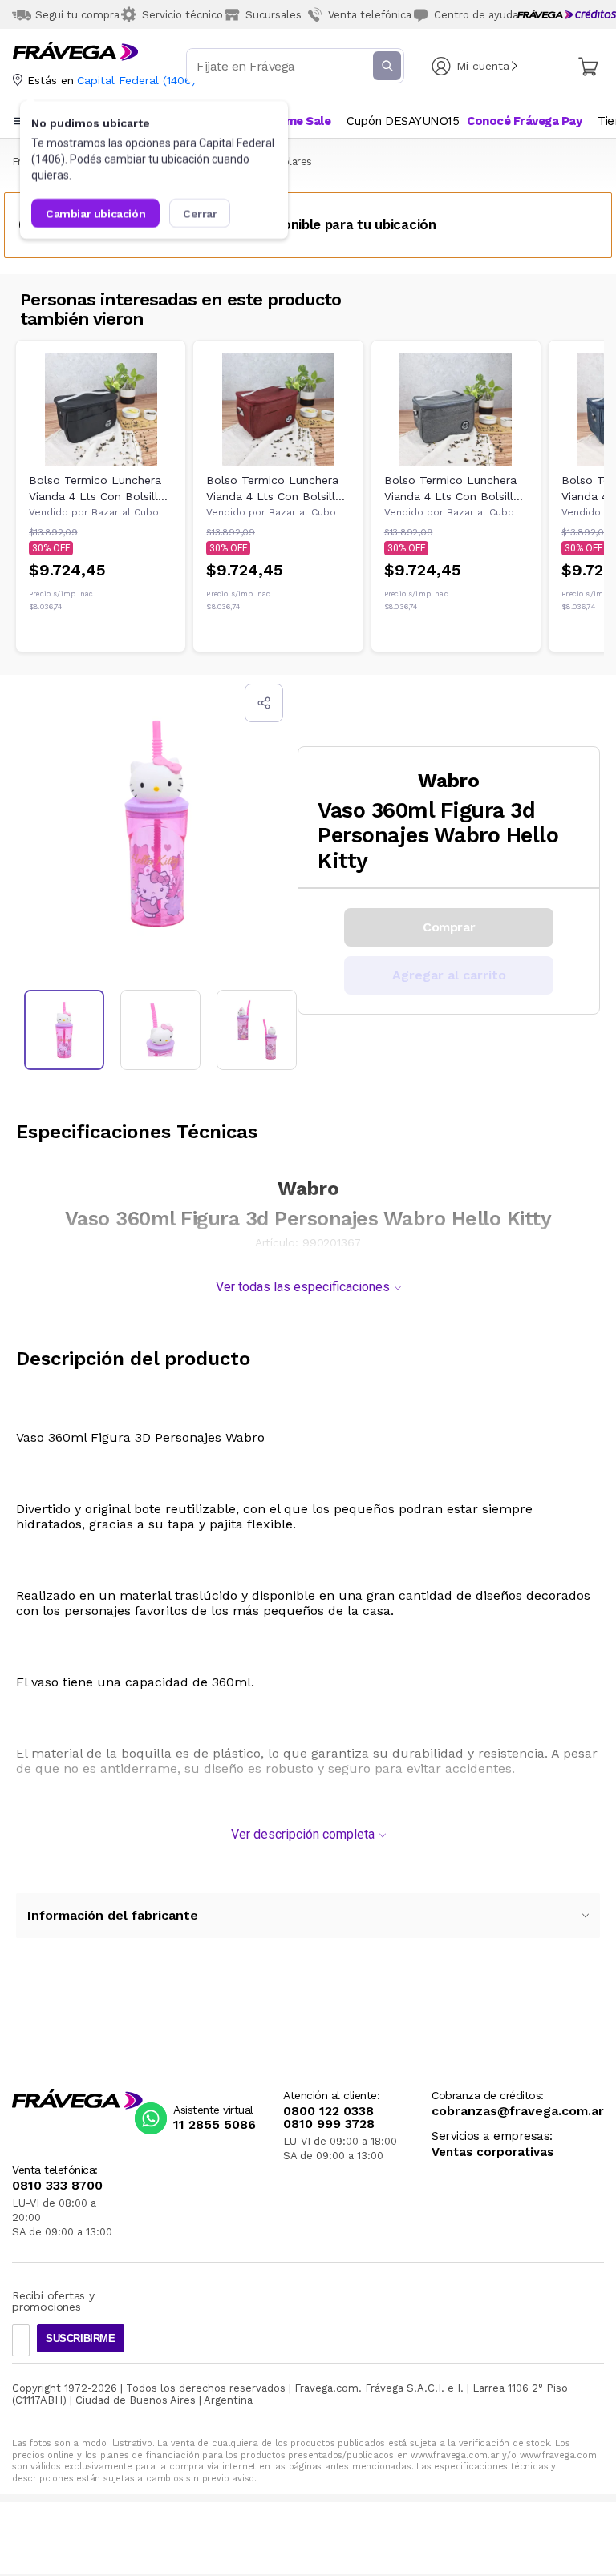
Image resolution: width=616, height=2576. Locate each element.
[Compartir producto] (264, 703)
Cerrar (200, 213)
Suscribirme (81, 2338)
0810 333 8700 (57, 2186)
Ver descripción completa (303, 1834)
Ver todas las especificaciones (303, 1287)
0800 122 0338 (328, 2111)
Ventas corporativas (492, 2152)
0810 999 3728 (329, 2124)
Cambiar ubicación (95, 213)
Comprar (449, 927)
